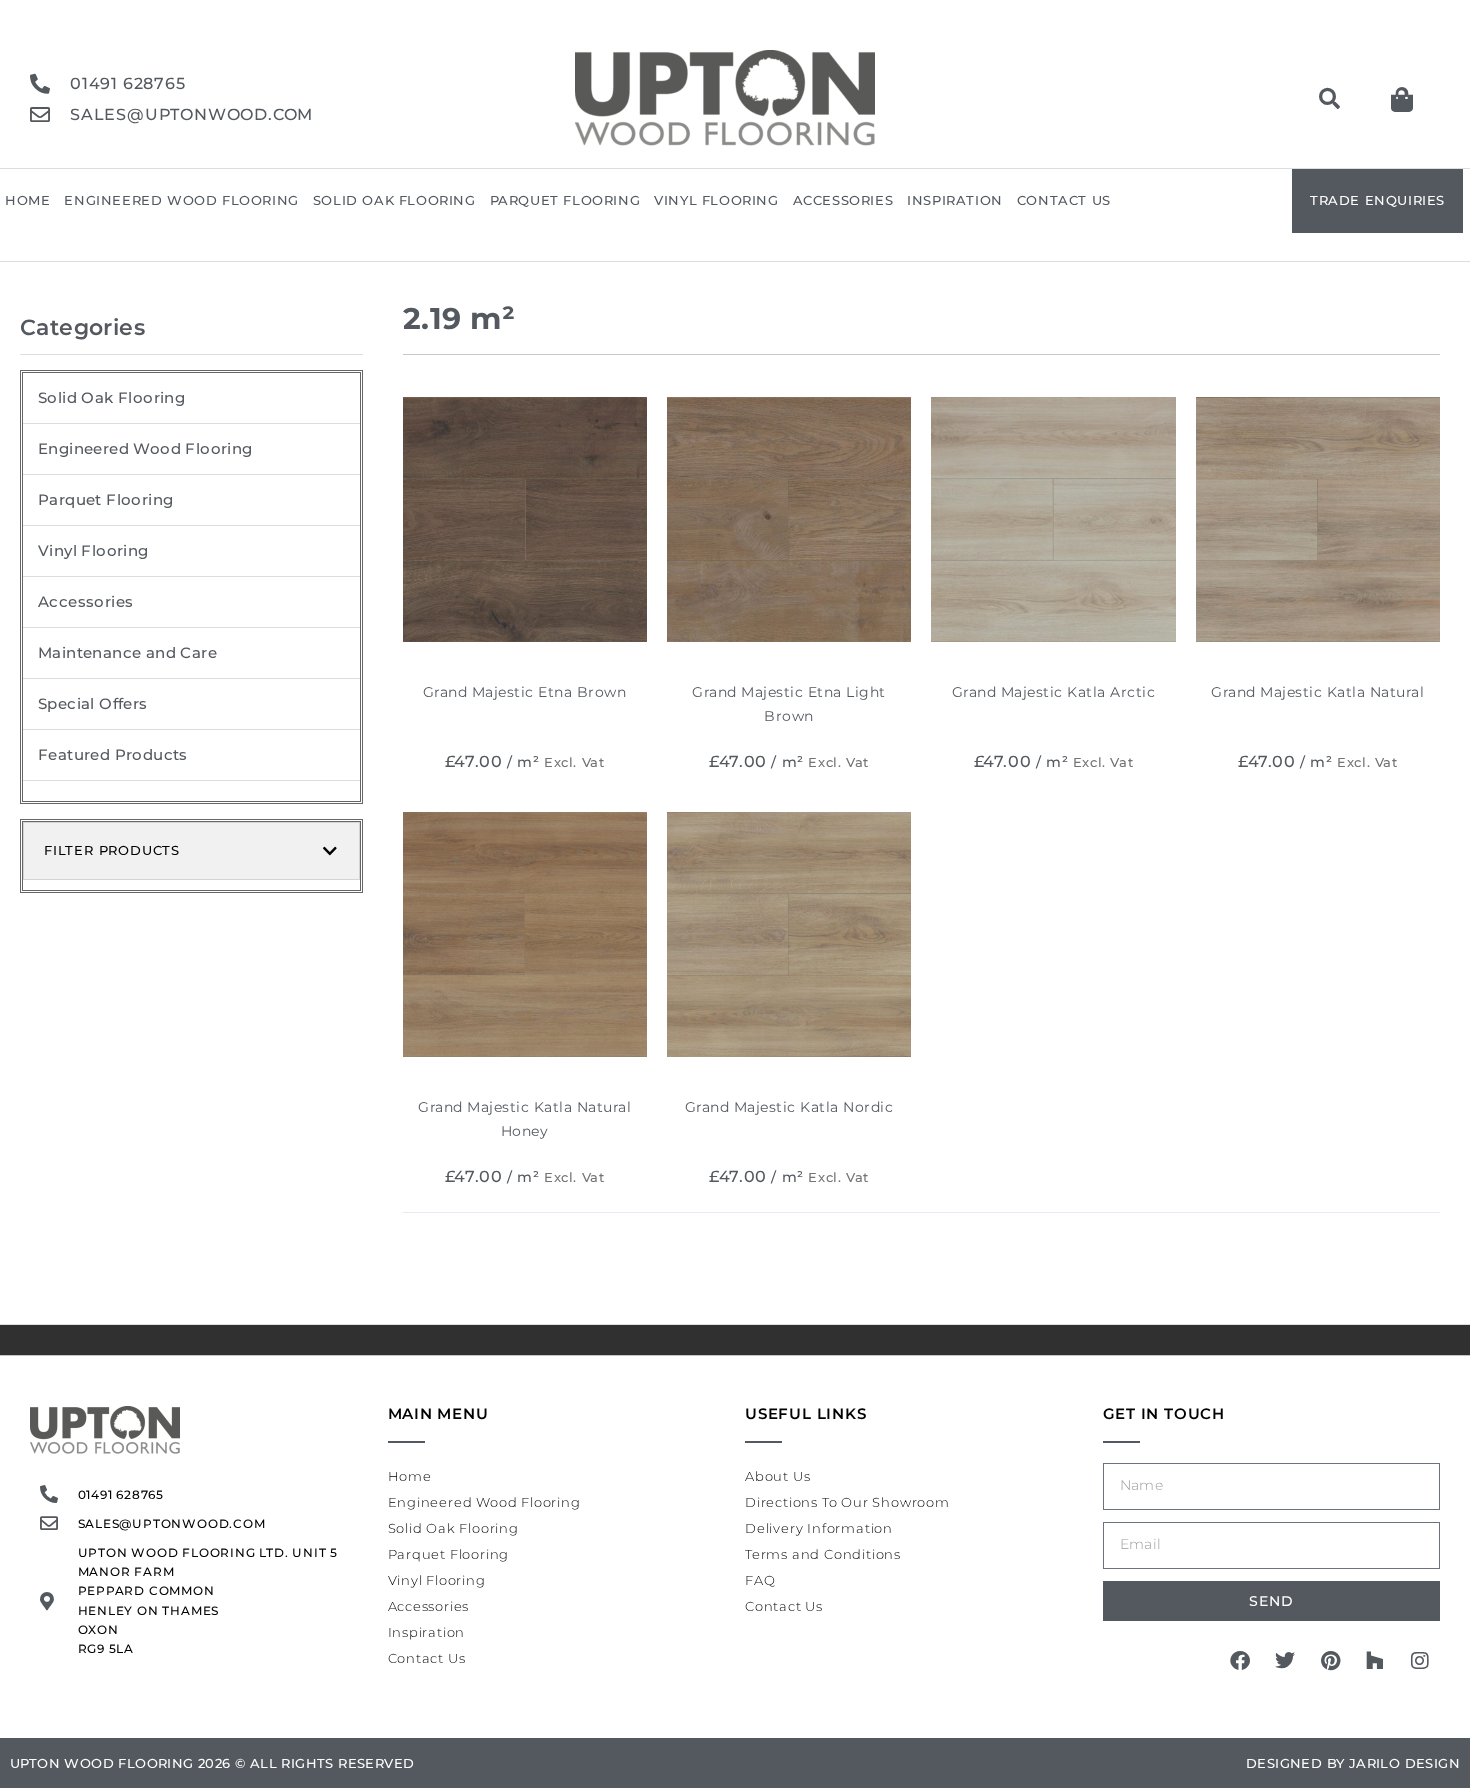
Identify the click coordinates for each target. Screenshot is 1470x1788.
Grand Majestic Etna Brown (525, 692)
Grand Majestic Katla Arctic (1054, 692)
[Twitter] (1285, 1661)
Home (27, 200)
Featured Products (113, 754)
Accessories (843, 200)
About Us (777, 1476)
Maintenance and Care (127, 652)
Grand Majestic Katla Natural (1317, 692)
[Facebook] (1240, 1661)
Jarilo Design (1404, 1763)
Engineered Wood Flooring (181, 200)
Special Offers (93, 703)
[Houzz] (1375, 1661)
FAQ (760, 1580)
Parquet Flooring (565, 200)
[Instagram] (1420, 1661)
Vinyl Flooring (716, 200)
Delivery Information (819, 1528)
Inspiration (955, 200)
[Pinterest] (1330, 1661)
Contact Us (1064, 200)
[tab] (191, 851)
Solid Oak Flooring (394, 200)
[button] (1329, 99)
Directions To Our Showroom (847, 1502)
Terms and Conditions (823, 1554)
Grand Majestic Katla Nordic (789, 1107)
